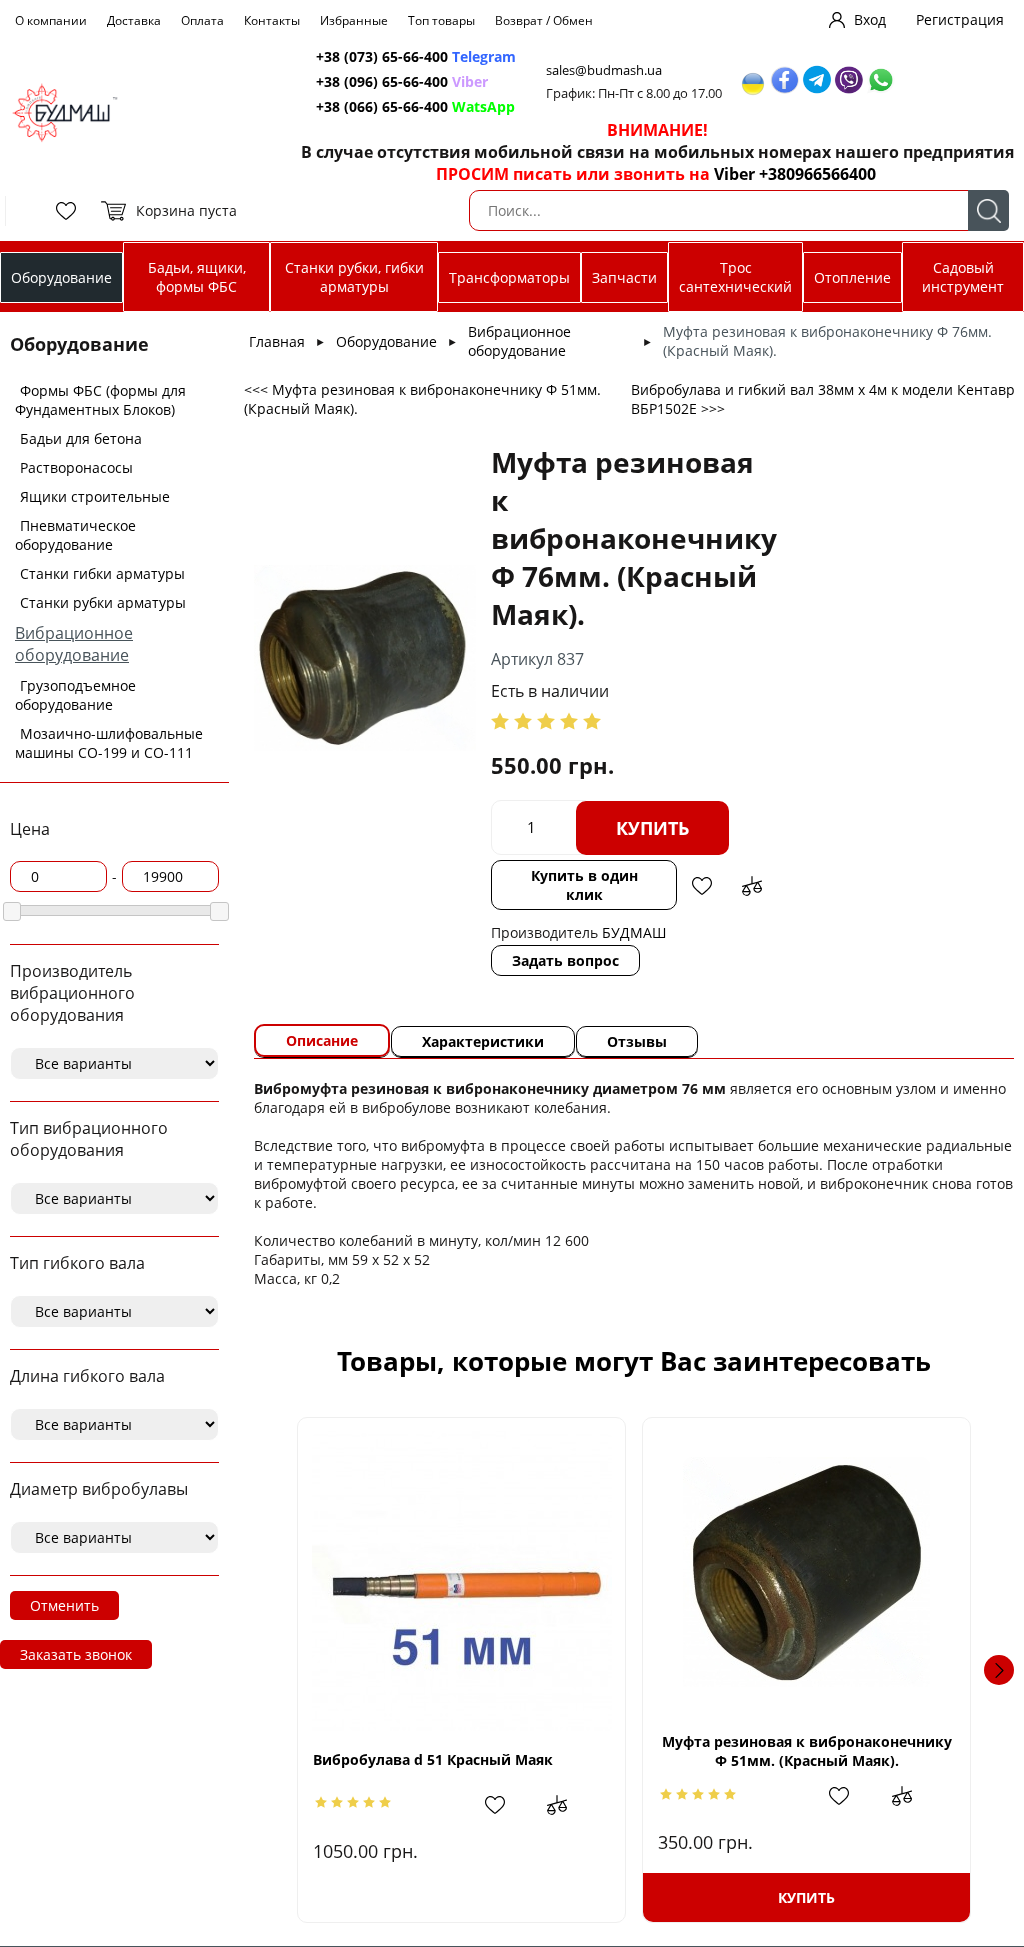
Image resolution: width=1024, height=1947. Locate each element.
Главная (277, 341)
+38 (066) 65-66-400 (382, 106)
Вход (870, 19)
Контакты (272, 20)
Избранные (354, 20)
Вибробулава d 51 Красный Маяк (433, 1759)
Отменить (64, 1605)
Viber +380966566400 (795, 174)
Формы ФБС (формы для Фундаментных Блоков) (100, 400)
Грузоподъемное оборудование (75, 695)
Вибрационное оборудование (74, 644)
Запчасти (624, 277)
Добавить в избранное (702, 886)
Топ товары (441, 20)
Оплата (202, 20)
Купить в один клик (584, 885)
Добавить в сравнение (752, 886)
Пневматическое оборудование (75, 535)
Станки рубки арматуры (103, 602)
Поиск (988, 210)
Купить (652, 828)
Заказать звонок (76, 1654)
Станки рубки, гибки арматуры (354, 277)
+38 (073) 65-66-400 (382, 56)
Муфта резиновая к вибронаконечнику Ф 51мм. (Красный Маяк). (807, 1751)
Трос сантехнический (735, 277)
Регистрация (960, 19)
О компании (51, 20)
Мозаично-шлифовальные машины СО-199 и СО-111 (109, 743)
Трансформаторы (509, 277)
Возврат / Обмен (544, 20)
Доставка (134, 20)
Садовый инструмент (963, 277)
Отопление (852, 277)
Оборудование (61, 277)
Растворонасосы (76, 467)
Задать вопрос (565, 960)
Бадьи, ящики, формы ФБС (197, 277)
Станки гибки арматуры (102, 573)
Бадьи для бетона (81, 438)
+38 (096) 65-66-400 (382, 81)
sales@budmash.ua (604, 70)
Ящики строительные (95, 496)
